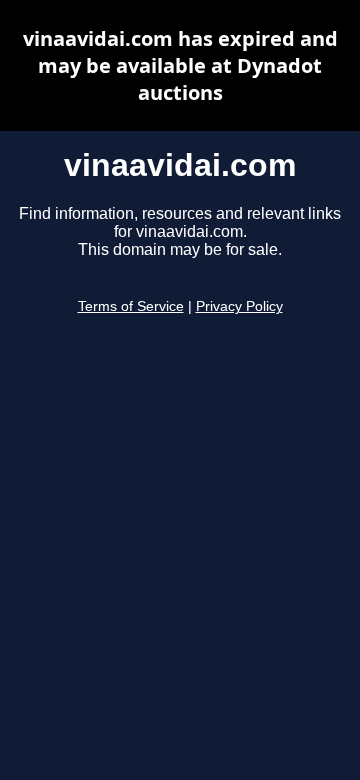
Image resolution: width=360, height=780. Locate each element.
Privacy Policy (239, 306)
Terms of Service (131, 306)
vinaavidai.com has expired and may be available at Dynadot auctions (180, 65)
